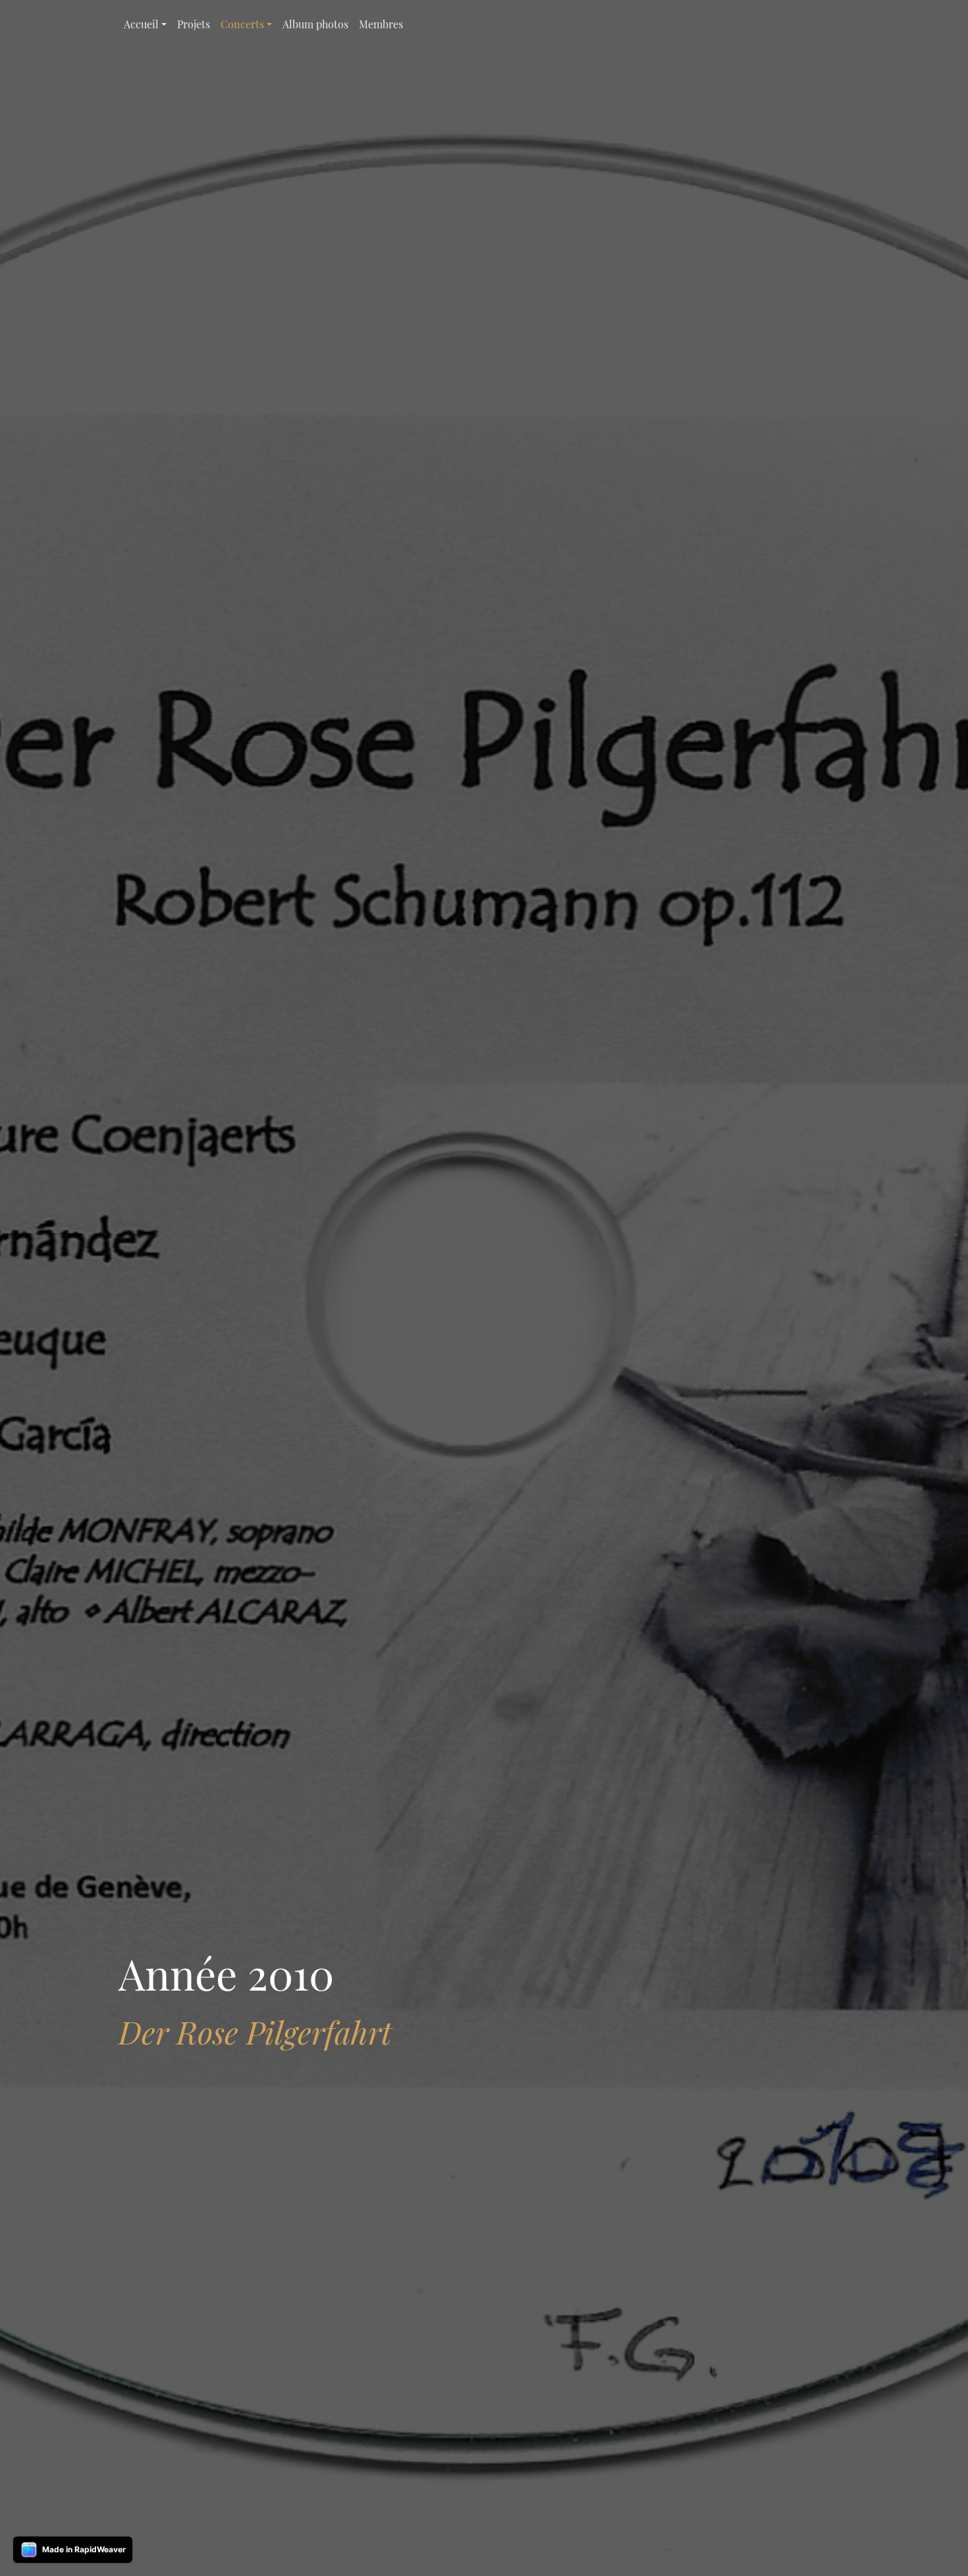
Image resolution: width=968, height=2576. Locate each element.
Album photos (315, 24)
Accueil (141, 24)
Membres (381, 24)
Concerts (242, 24)
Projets (194, 24)
